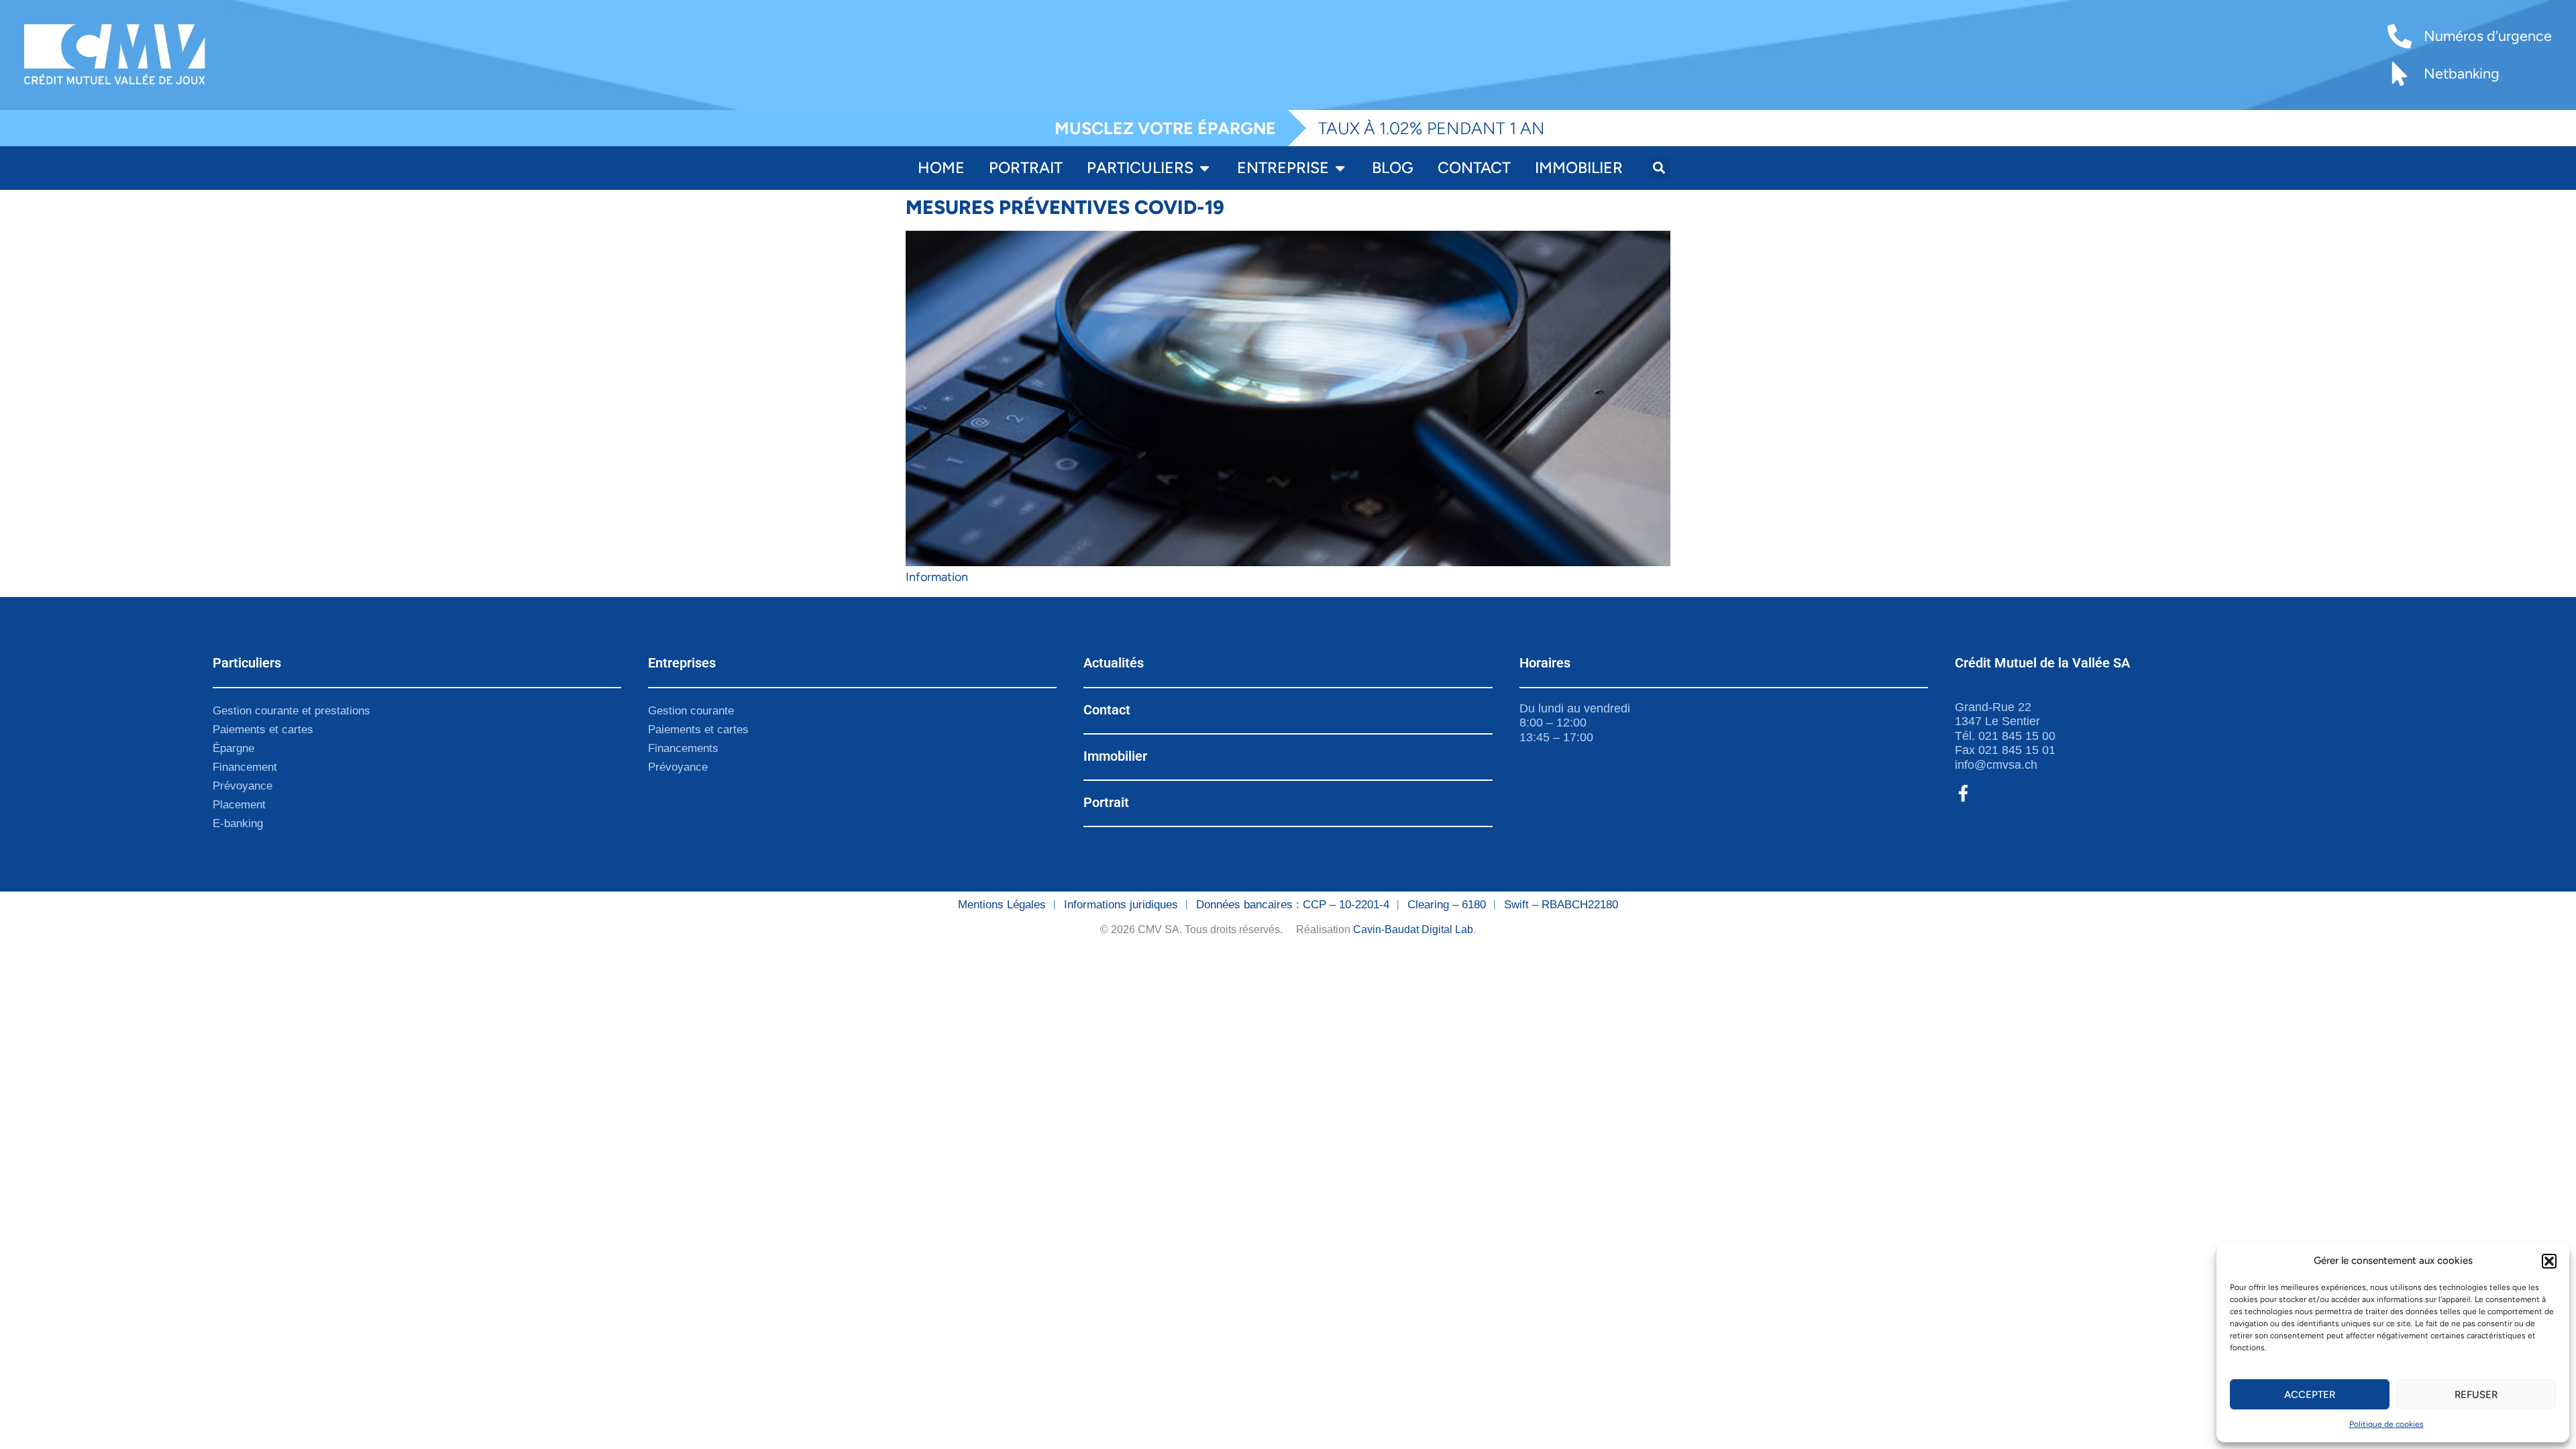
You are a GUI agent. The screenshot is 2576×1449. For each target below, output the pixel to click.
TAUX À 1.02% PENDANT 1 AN (1432, 128)
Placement (239, 805)
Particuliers (247, 663)
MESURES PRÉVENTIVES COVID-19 (1065, 207)
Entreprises (682, 663)
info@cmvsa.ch (1996, 765)
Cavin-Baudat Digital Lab (1413, 929)
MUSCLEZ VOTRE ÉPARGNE (1165, 128)
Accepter (2310, 1395)
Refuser (2476, 1395)
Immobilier (1115, 756)
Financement (245, 767)
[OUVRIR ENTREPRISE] (1340, 168)
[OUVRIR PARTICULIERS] (1204, 168)
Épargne (233, 748)
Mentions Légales (1002, 905)
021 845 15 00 (2017, 736)
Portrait (1106, 802)
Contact (1107, 710)
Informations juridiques (1121, 905)
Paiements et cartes (263, 730)
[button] (2549, 1261)
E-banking (238, 823)
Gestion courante (691, 711)
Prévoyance (243, 786)
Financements (683, 748)
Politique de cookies (2386, 1424)
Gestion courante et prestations (291, 711)
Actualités (1114, 663)
